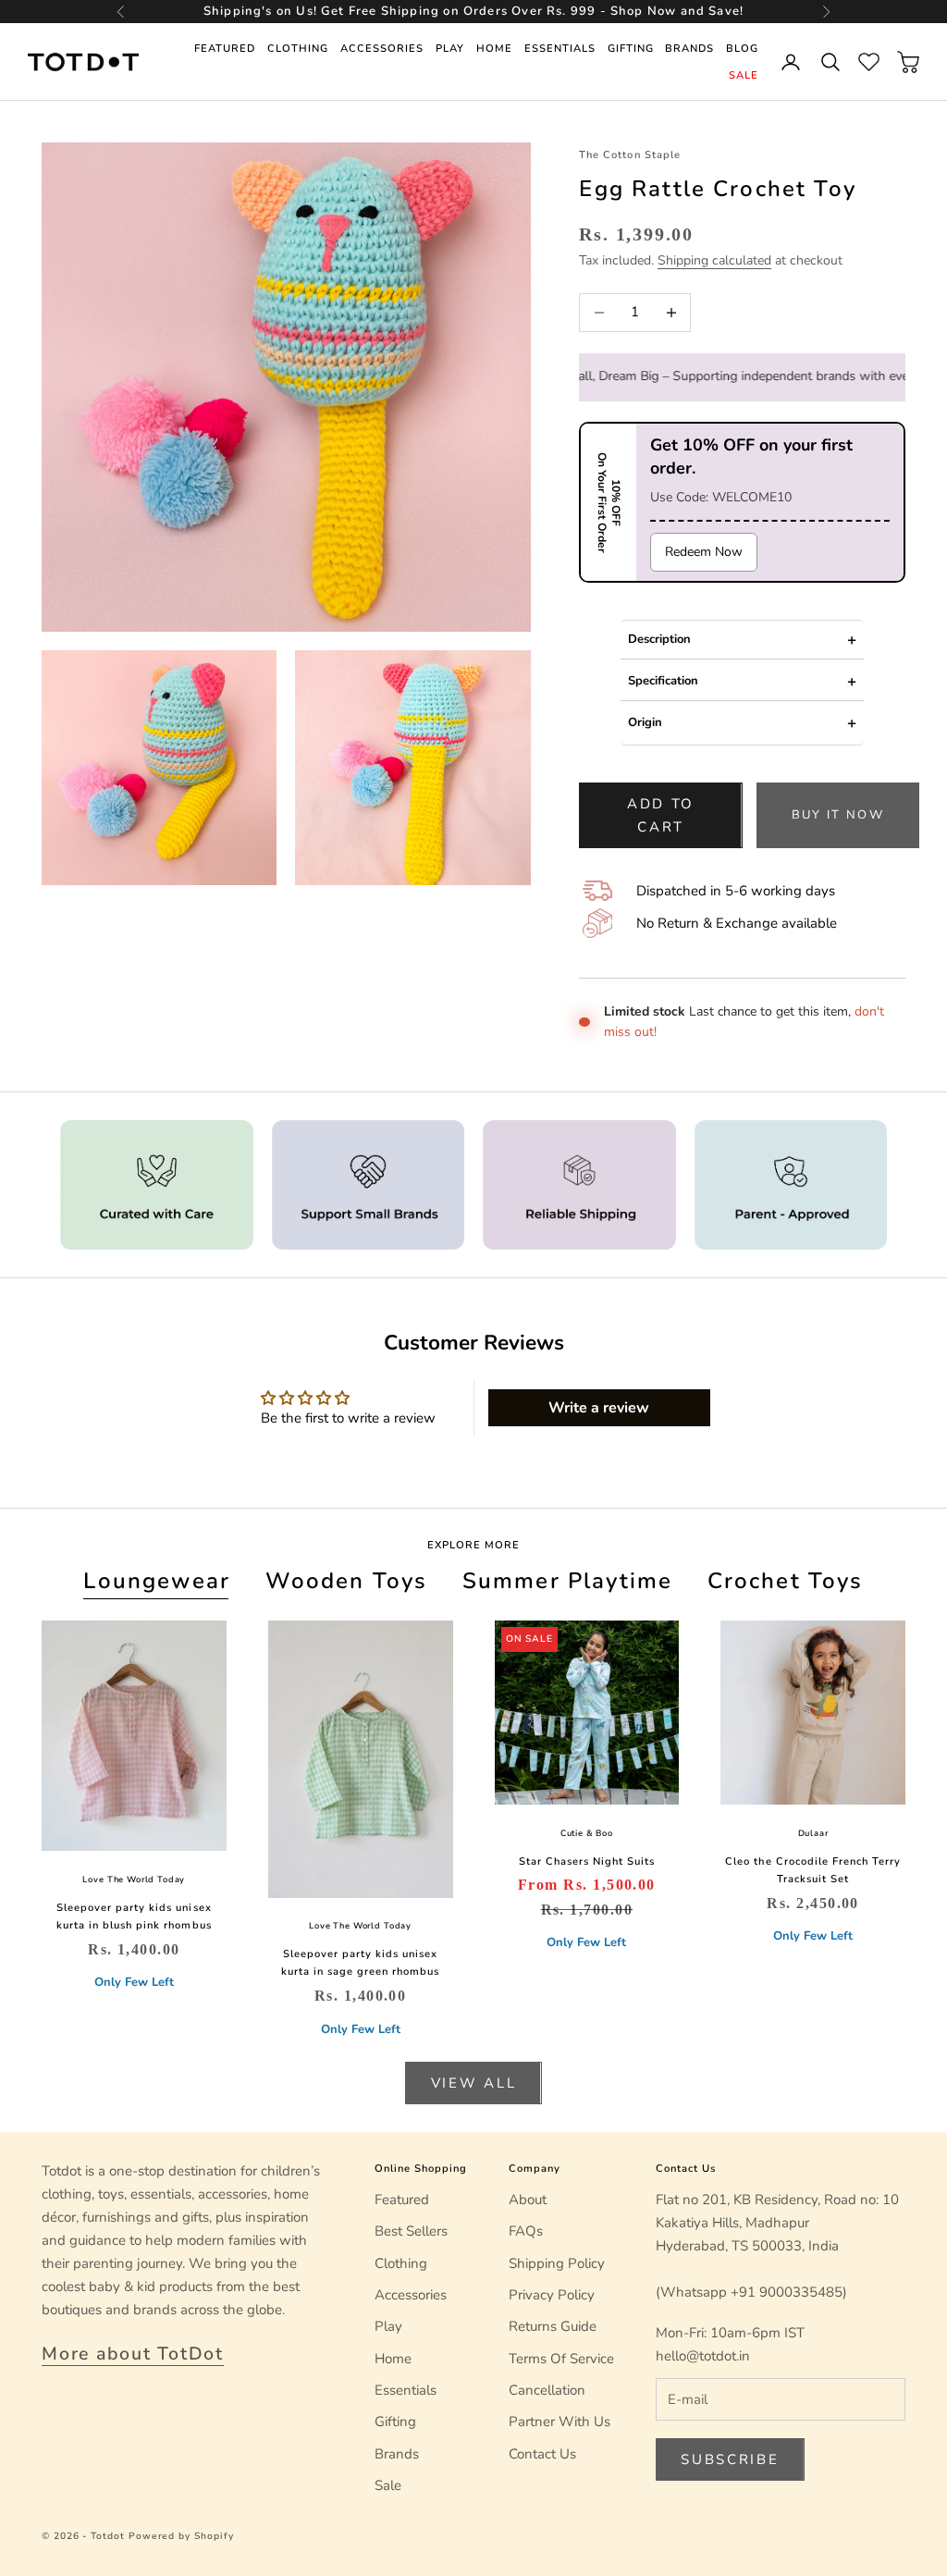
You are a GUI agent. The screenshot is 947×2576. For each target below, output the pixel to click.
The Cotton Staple (629, 155)
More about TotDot (133, 2354)
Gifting (631, 49)
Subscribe (730, 2459)
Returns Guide (553, 2326)
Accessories (382, 49)
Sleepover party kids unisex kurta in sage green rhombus (360, 1963)
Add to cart (661, 815)
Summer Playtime (567, 1581)
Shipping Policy (557, 2263)
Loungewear (157, 1581)
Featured (225, 49)
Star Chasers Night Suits (587, 1861)
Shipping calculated (714, 260)
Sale (744, 75)
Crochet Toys (786, 1581)
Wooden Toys (347, 1581)
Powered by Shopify (181, 2536)
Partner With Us (560, 2422)
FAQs (526, 2231)
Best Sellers (411, 2231)
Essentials (560, 49)
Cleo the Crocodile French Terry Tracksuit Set (812, 1870)
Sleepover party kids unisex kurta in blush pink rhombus (134, 1917)
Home (494, 49)
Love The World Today (134, 1880)
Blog (742, 49)
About (528, 2200)
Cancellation (547, 2390)
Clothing (298, 49)
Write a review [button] (599, 1408)
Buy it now (838, 815)
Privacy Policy (552, 2295)
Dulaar (813, 1833)
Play (450, 49)
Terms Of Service (561, 2359)
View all (474, 2083)
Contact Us (542, 2454)
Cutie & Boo (587, 1833)
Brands (689, 49)
